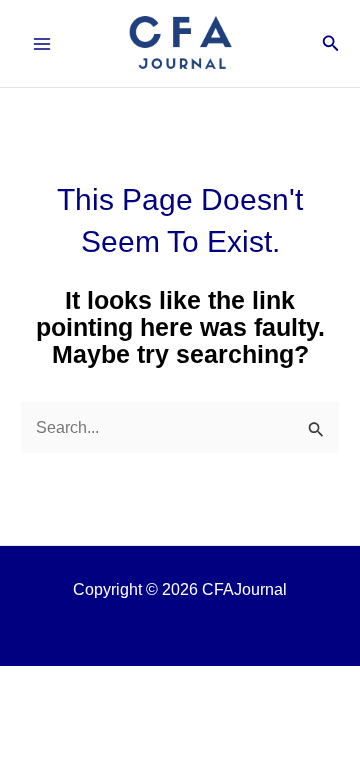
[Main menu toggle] (42, 43)
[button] (331, 44)
